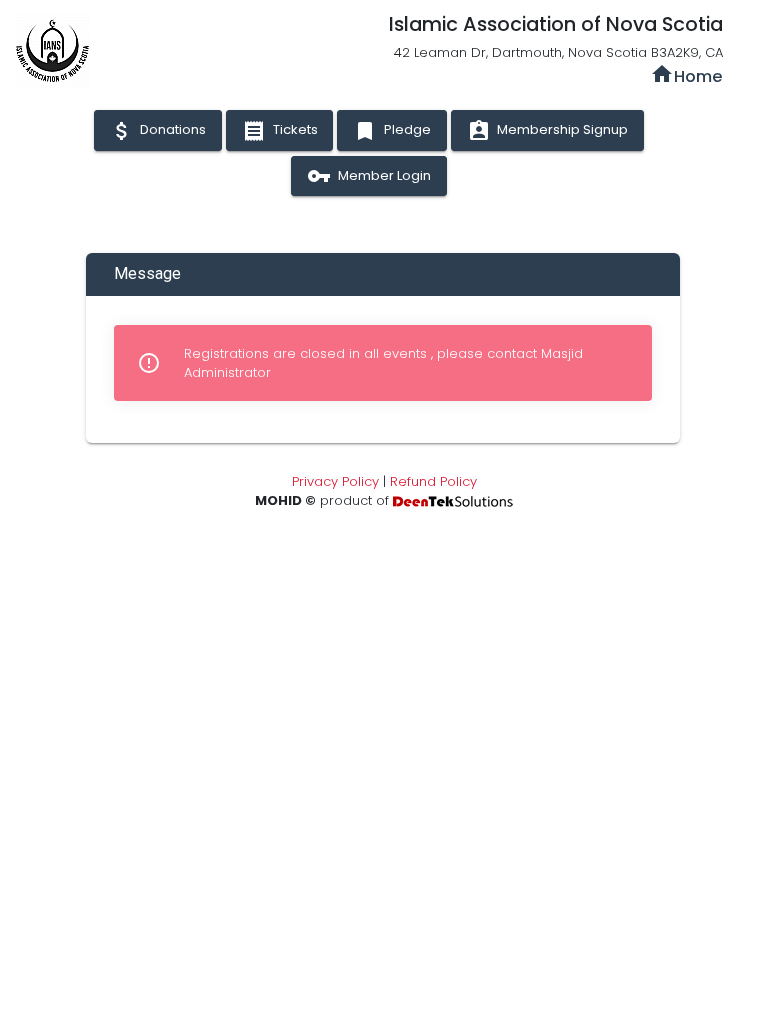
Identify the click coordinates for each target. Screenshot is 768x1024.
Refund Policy (433, 481)
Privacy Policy (335, 481)
